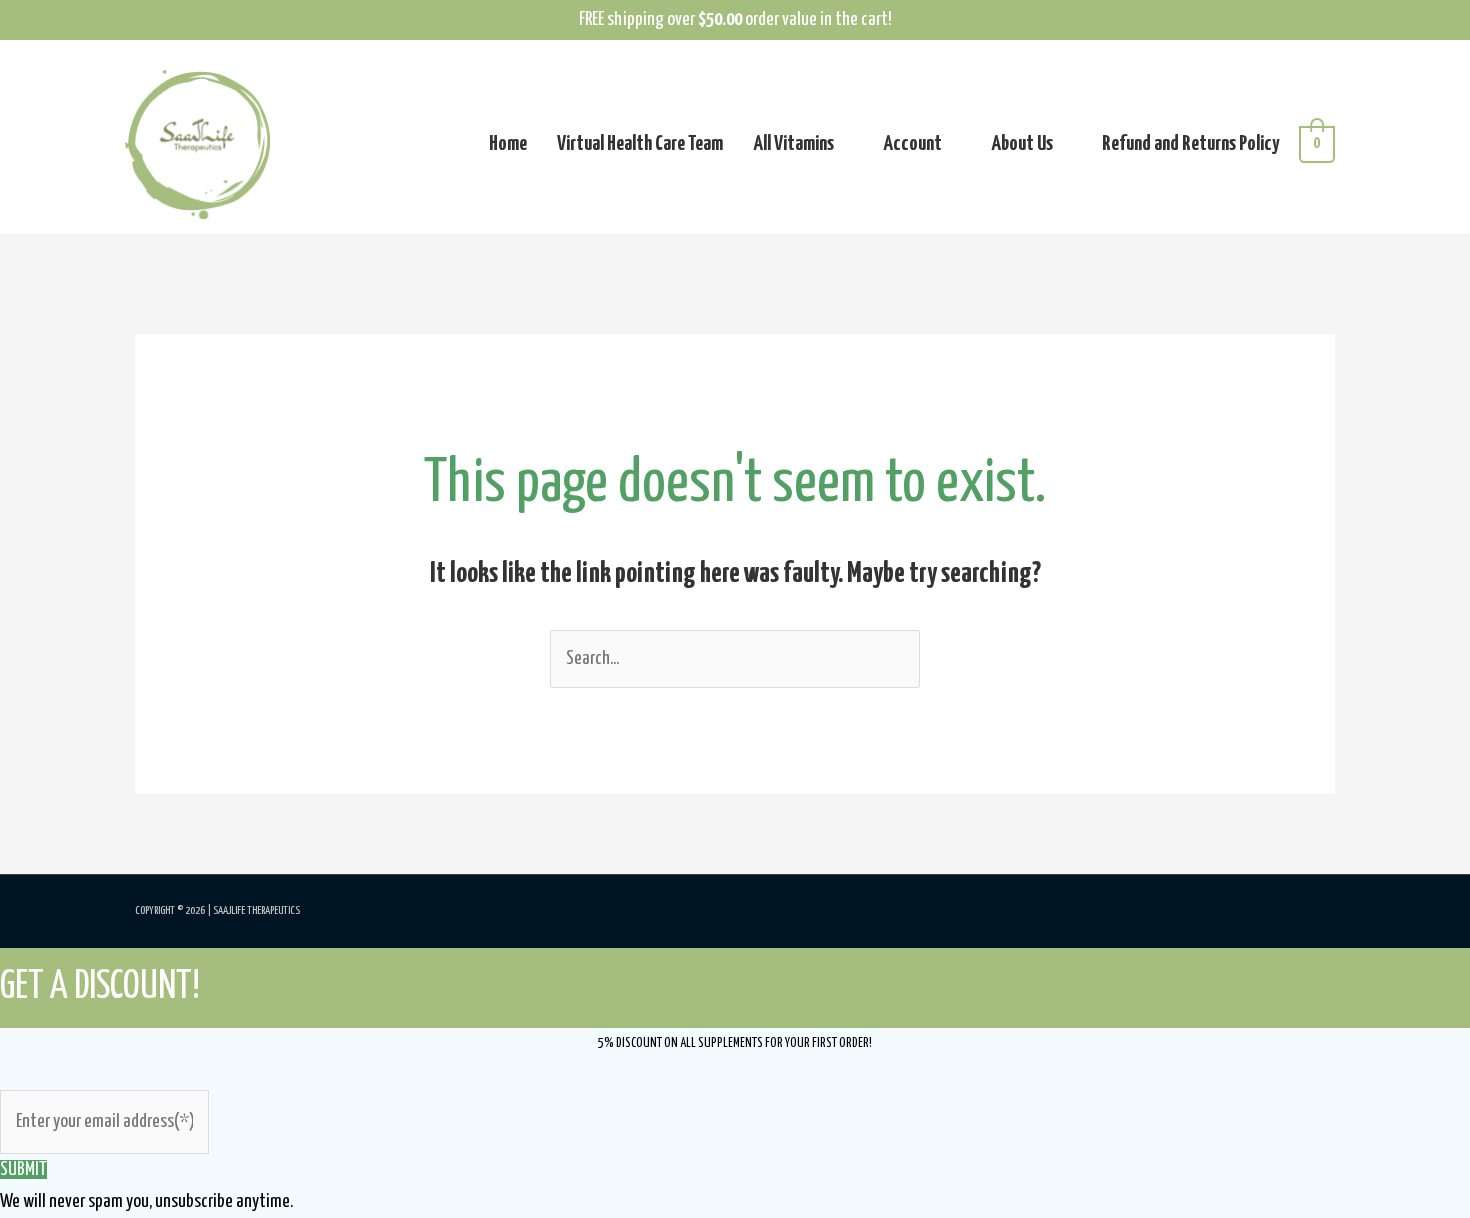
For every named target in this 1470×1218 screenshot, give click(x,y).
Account (912, 144)
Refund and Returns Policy (1190, 144)
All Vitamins (793, 144)
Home (508, 144)
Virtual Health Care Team (640, 144)
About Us (1022, 144)
